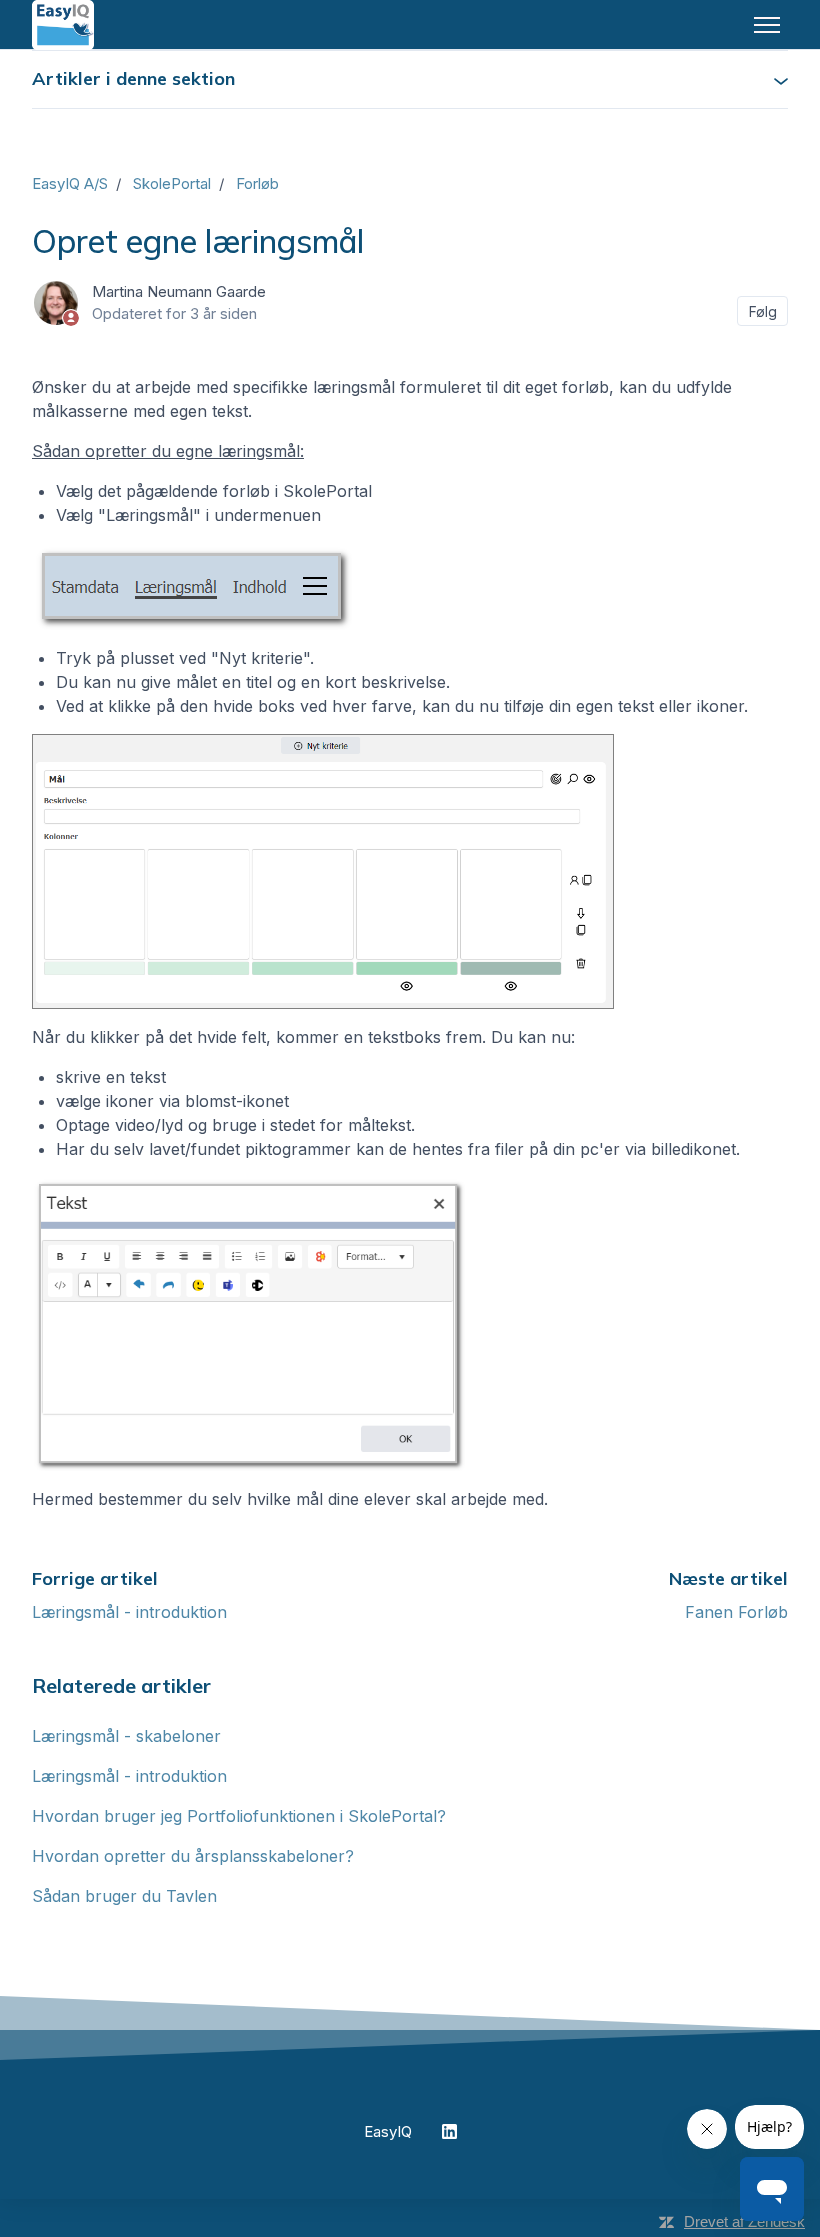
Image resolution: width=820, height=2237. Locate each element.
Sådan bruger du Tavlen (124, 1896)
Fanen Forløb (736, 1612)
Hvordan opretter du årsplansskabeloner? (193, 1856)
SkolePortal (172, 183)
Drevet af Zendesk (744, 2221)
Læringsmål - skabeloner (126, 1736)
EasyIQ (388, 2131)
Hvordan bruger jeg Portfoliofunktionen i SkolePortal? (239, 1816)
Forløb (257, 183)
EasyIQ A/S (70, 183)
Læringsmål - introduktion (129, 1612)
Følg (763, 311)
